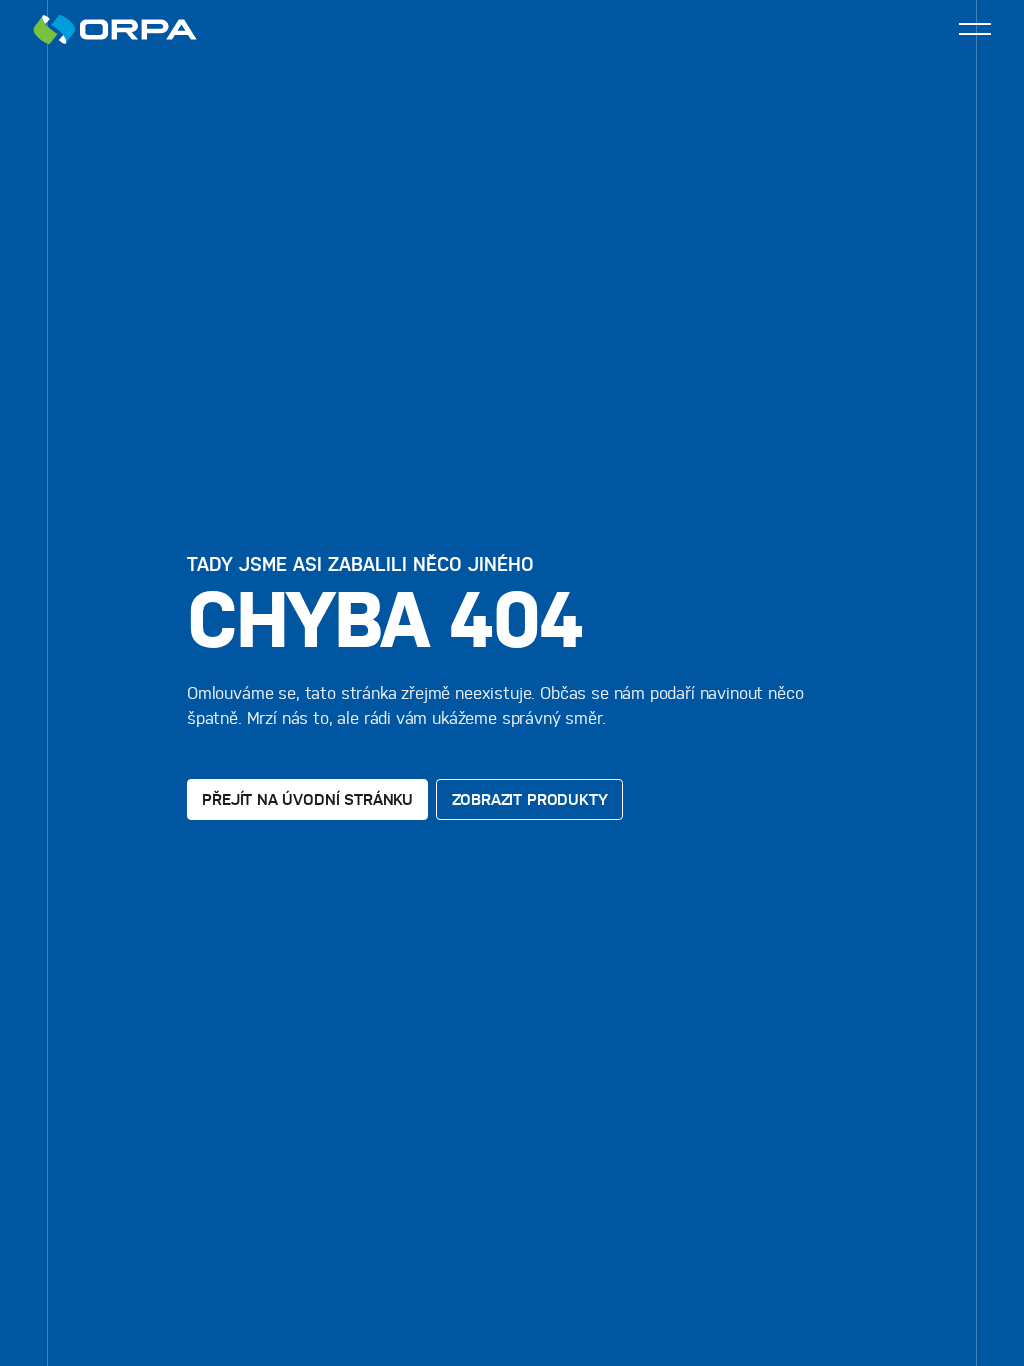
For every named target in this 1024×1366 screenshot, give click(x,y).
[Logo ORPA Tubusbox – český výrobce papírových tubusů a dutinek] (115, 29)
